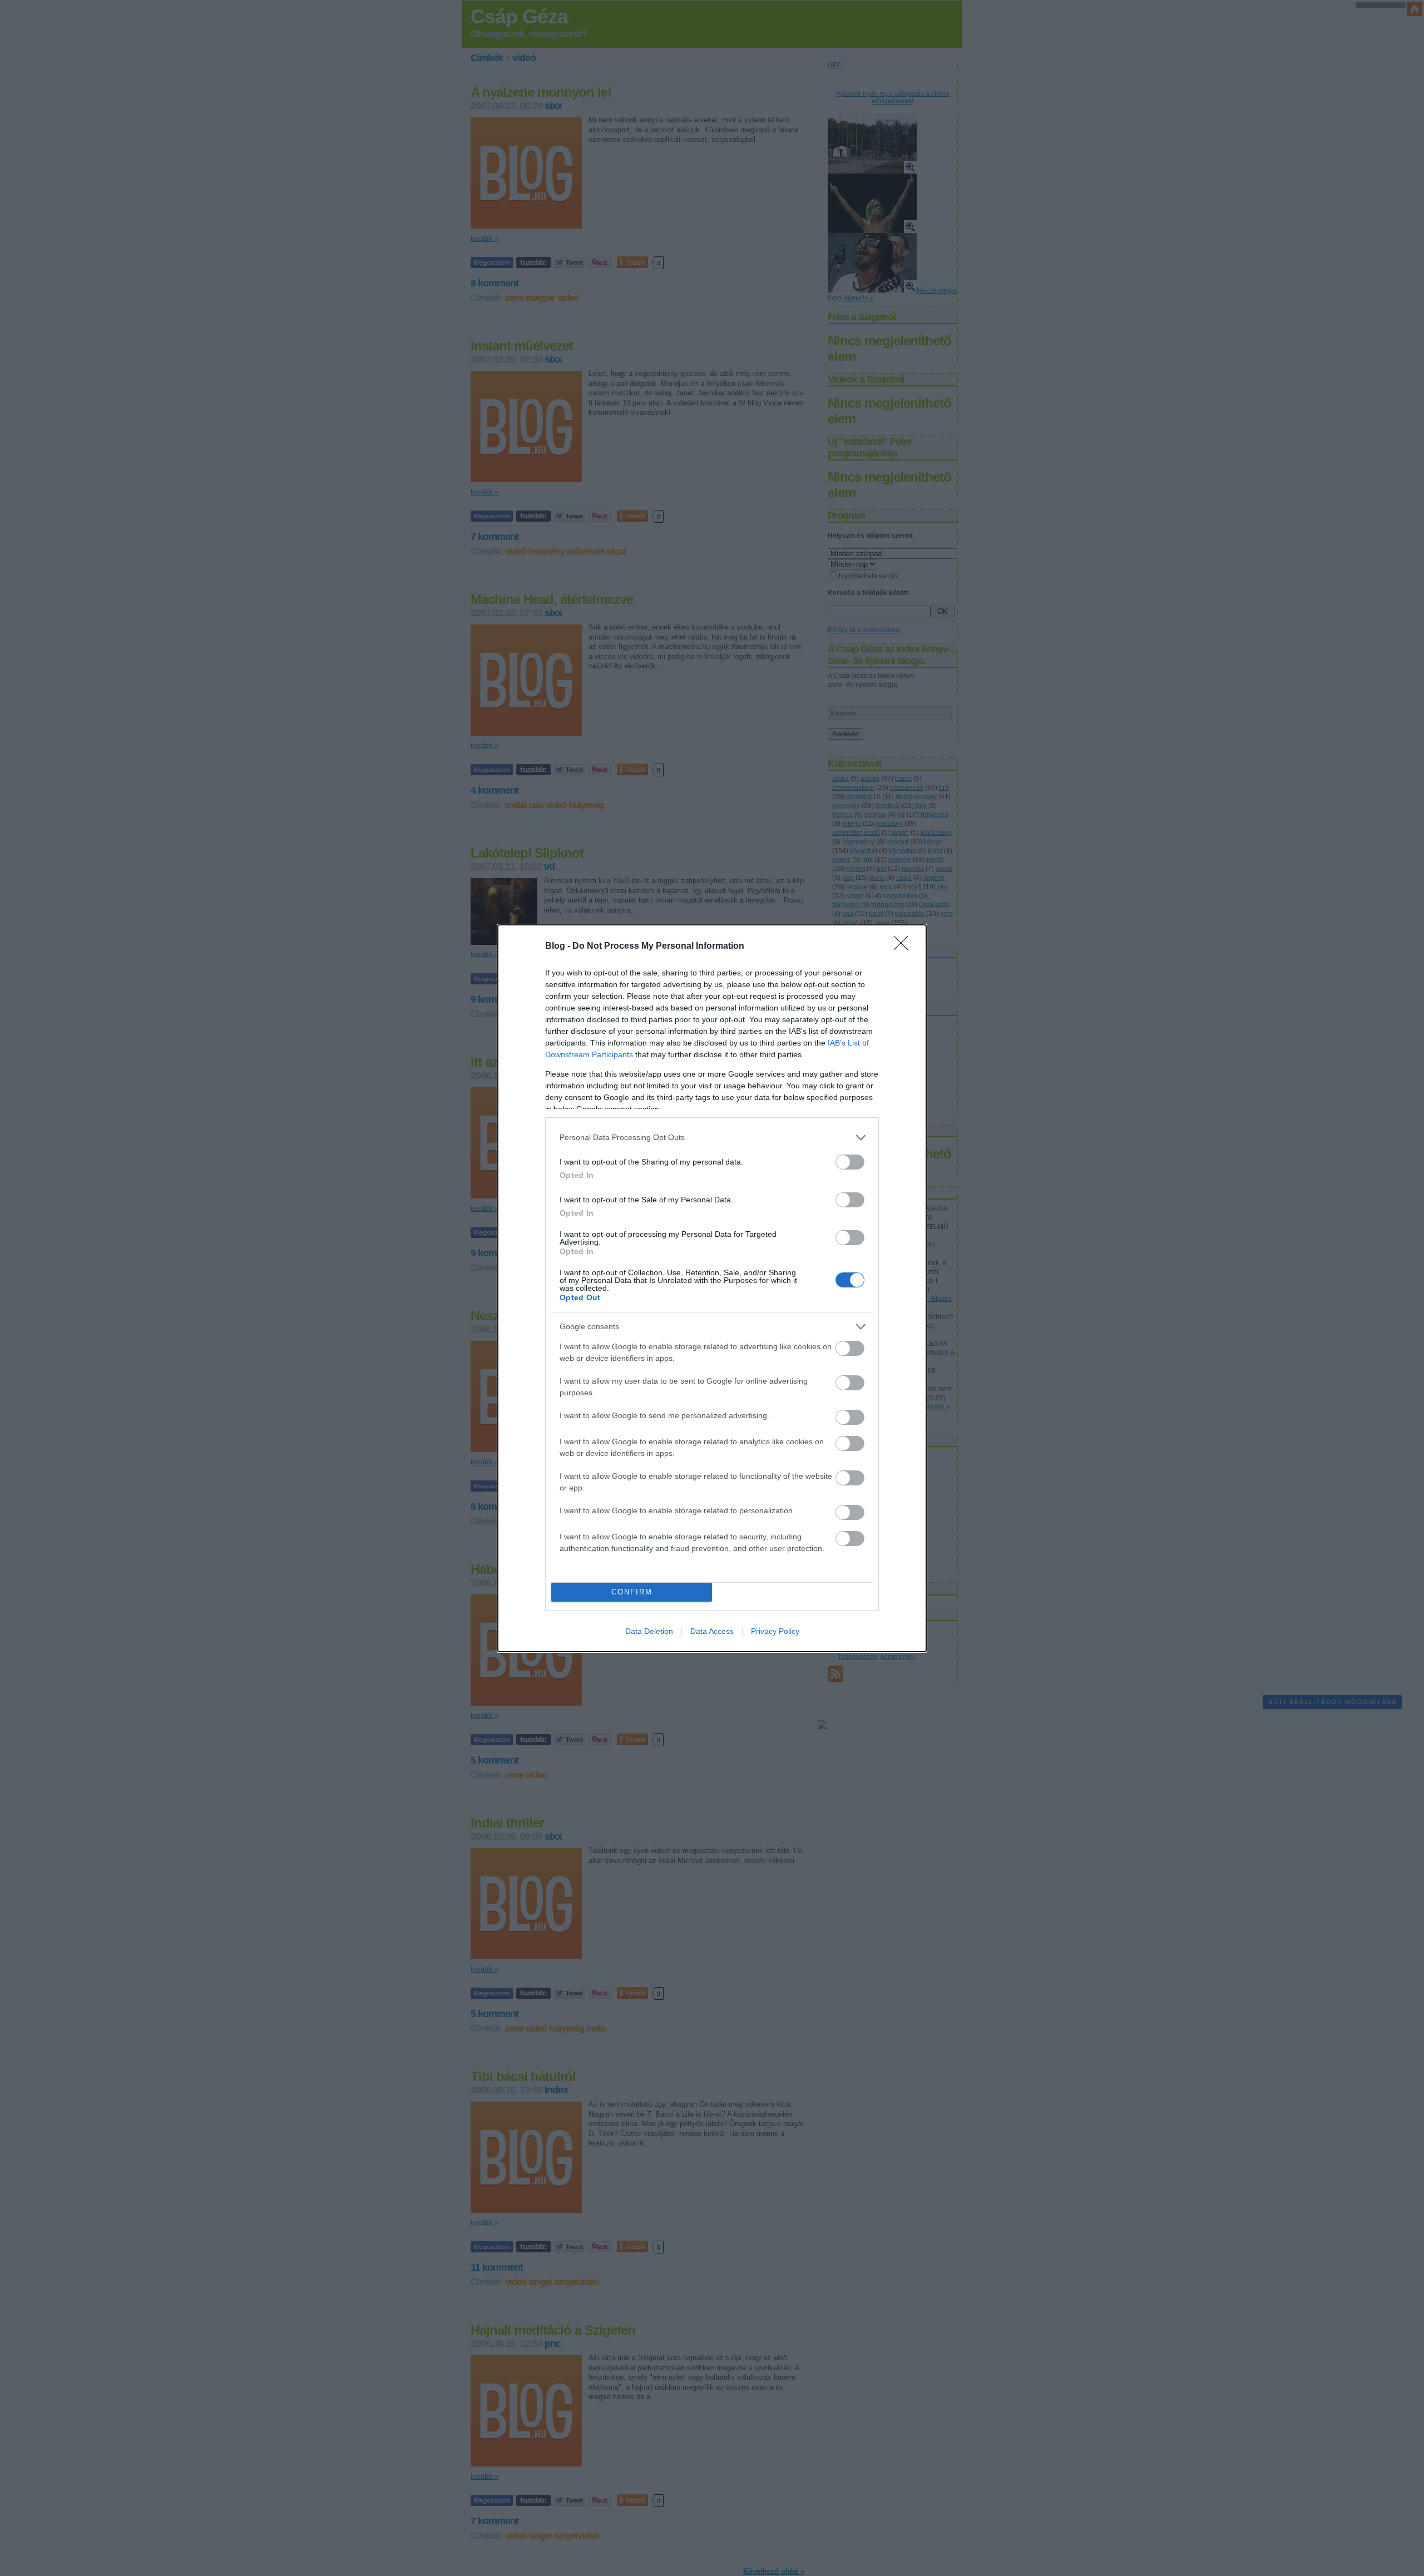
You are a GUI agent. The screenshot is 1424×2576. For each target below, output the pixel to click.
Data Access (712, 1631)
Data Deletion (649, 1631)
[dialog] (712, 1288)
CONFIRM (632, 1592)
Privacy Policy (775, 1631)
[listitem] (712, 1138)
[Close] (904, 947)
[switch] (850, 1162)
